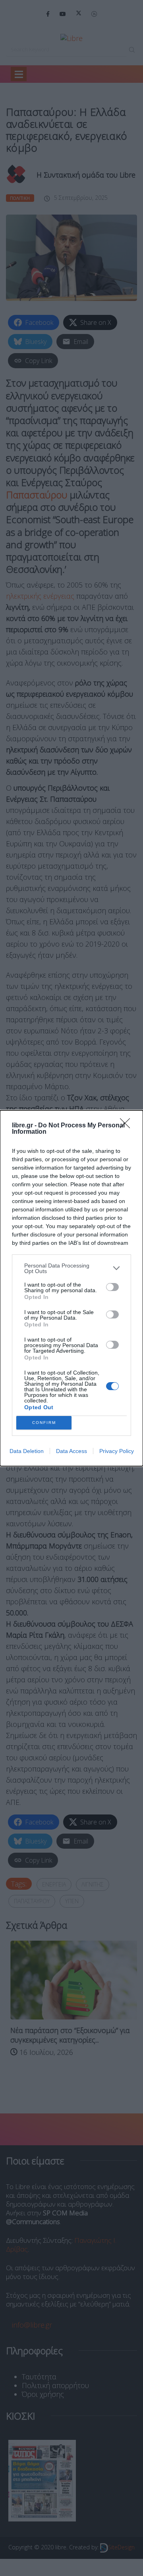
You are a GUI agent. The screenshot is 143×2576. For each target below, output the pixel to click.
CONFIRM (44, 1423)
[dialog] (71, 1288)
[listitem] (71, 1268)
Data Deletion (27, 1451)
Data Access (71, 1451)
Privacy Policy (117, 1451)
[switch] (112, 1287)
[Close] (128, 1126)
